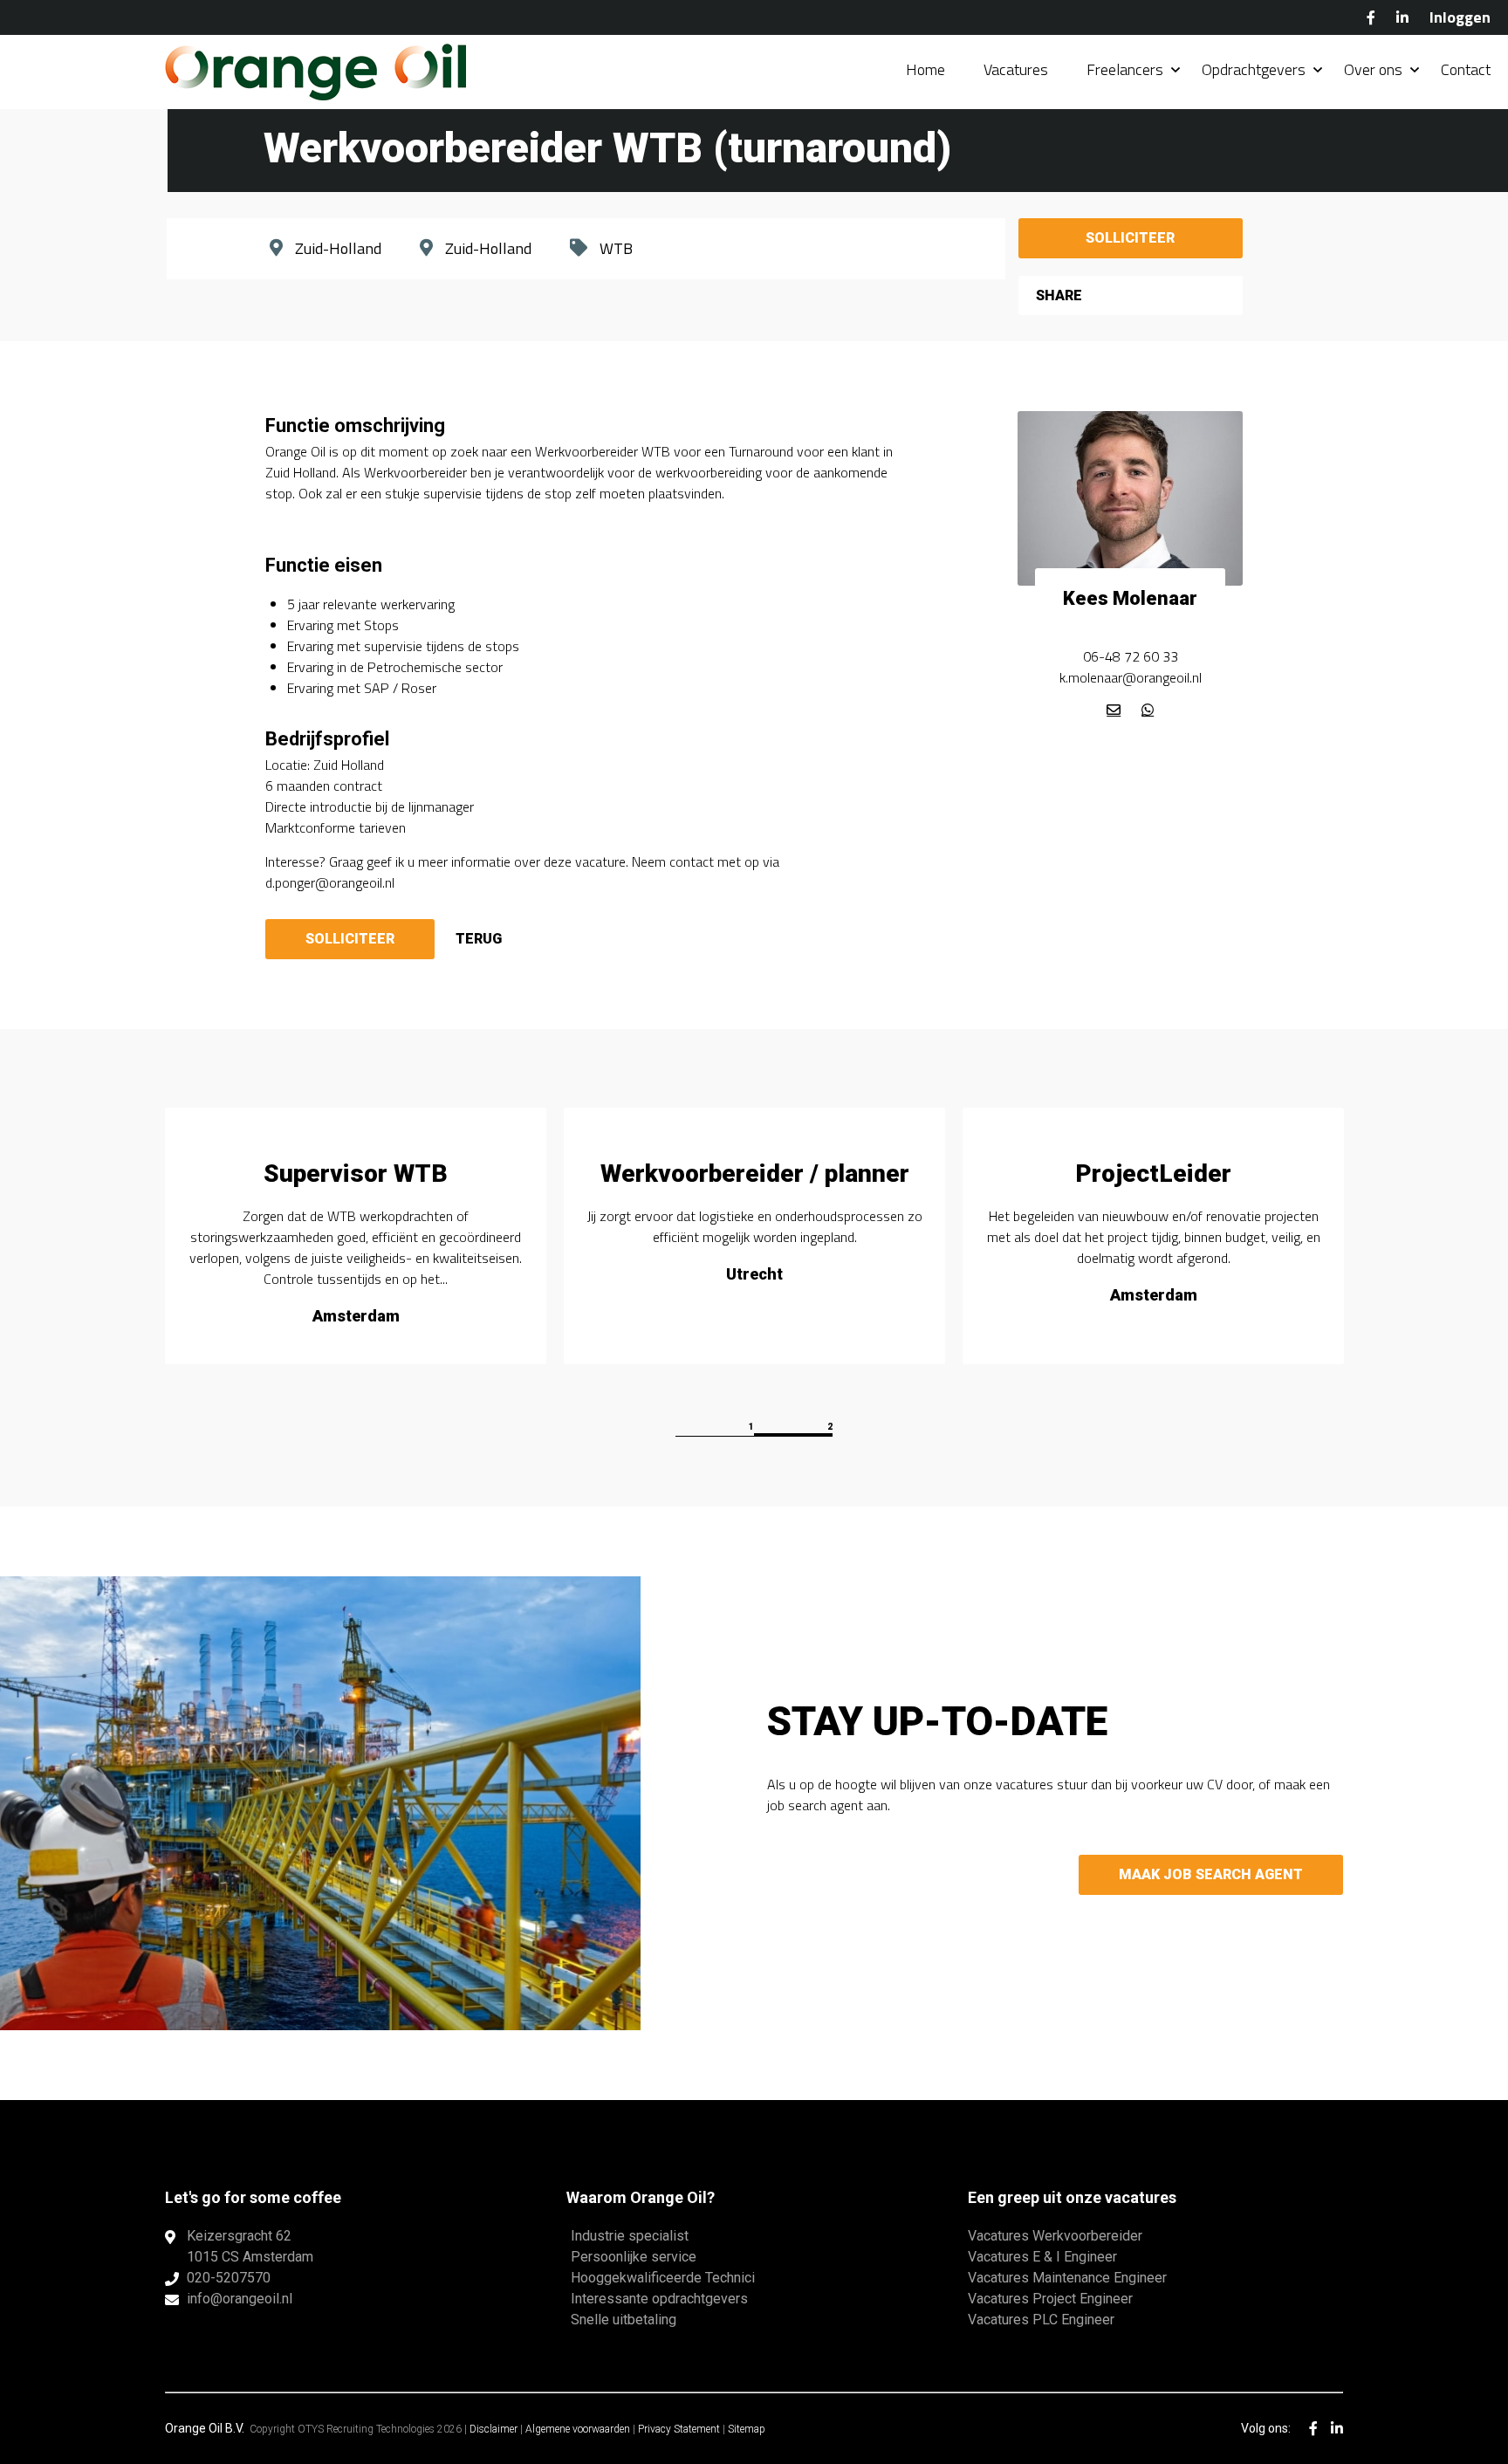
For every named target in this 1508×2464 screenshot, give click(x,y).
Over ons (1373, 69)
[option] (356, 1236)
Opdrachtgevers (1254, 69)
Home (925, 69)
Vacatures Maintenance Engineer (1067, 2278)
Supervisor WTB (356, 1174)
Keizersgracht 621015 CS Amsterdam (250, 2246)
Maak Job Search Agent (1211, 1874)
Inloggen (1460, 17)
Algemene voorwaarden (578, 2429)
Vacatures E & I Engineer (1042, 2257)
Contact (1466, 69)
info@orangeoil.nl (240, 2299)
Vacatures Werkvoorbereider (1055, 2236)
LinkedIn (1402, 17)
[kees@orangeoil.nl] (1114, 710)
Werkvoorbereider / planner (755, 1174)
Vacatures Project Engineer (1050, 2299)
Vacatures (1016, 69)
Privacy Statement (679, 2429)
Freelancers (1125, 69)
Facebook (1371, 17)
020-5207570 (229, 2278)
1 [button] (751, 1427)
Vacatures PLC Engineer (1041, 2320)
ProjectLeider (1153, 1174)
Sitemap (747, 2429)
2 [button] (830, 1427)
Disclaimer (494, 2429)
